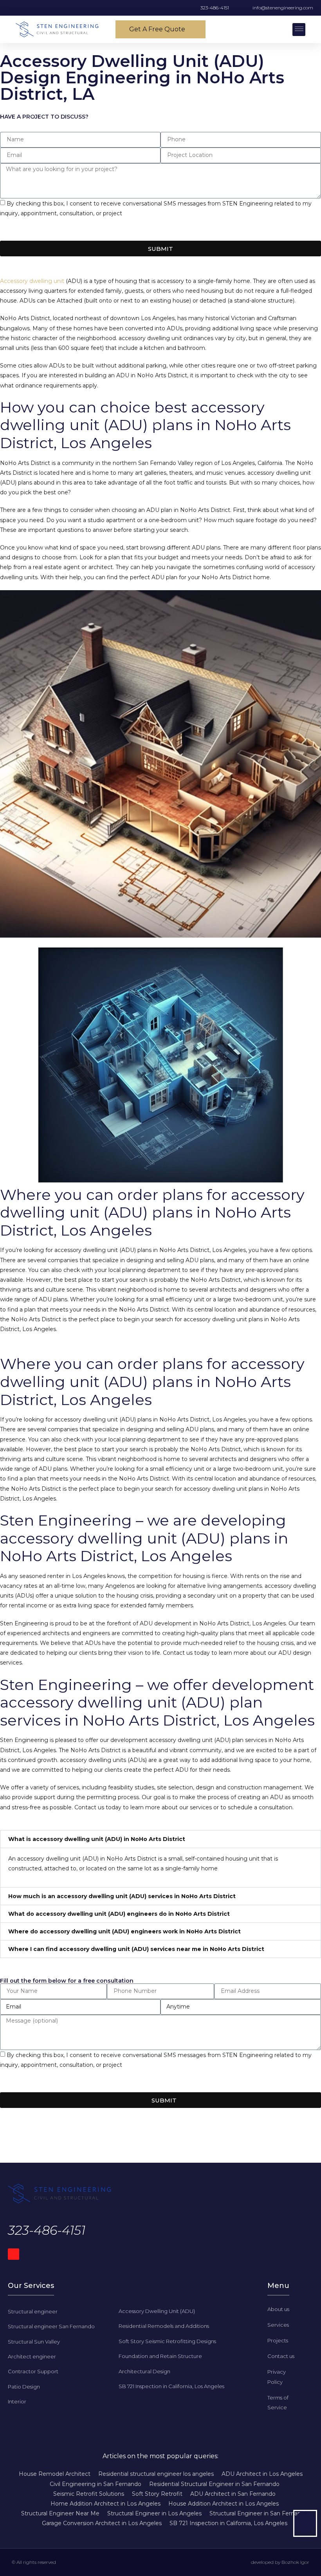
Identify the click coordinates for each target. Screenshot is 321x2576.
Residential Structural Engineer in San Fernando (214, 2484)
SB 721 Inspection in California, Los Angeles (228, 2523)
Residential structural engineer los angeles (156, 2474)
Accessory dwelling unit (32, 281)
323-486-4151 (47, 2230)
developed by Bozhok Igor (280, 2562)
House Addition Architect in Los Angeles (224, 2504)
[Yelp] (14, 2254)
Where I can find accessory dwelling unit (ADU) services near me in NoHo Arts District (136, 1949)
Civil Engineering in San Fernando (96, 2484)
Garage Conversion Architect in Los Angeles (102, 2523)
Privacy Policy (19, 231)
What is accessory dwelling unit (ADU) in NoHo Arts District (97, 1839)
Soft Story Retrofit (157, 2494)
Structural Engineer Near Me (60, 2513)
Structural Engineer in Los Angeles (154, 2513)
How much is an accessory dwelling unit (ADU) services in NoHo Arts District (122, 1896)
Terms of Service (136, 231)
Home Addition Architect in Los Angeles (105, 2504)
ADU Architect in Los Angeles (262, 2474)
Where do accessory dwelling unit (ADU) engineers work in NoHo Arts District (124, 1931)
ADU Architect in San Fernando (233, 2494)
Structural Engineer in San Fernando (259, 2513)
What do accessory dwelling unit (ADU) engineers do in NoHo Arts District (119, 1914)
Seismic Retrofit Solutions (89, 2494)
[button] (299, 30)
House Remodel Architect (55, 2474)
